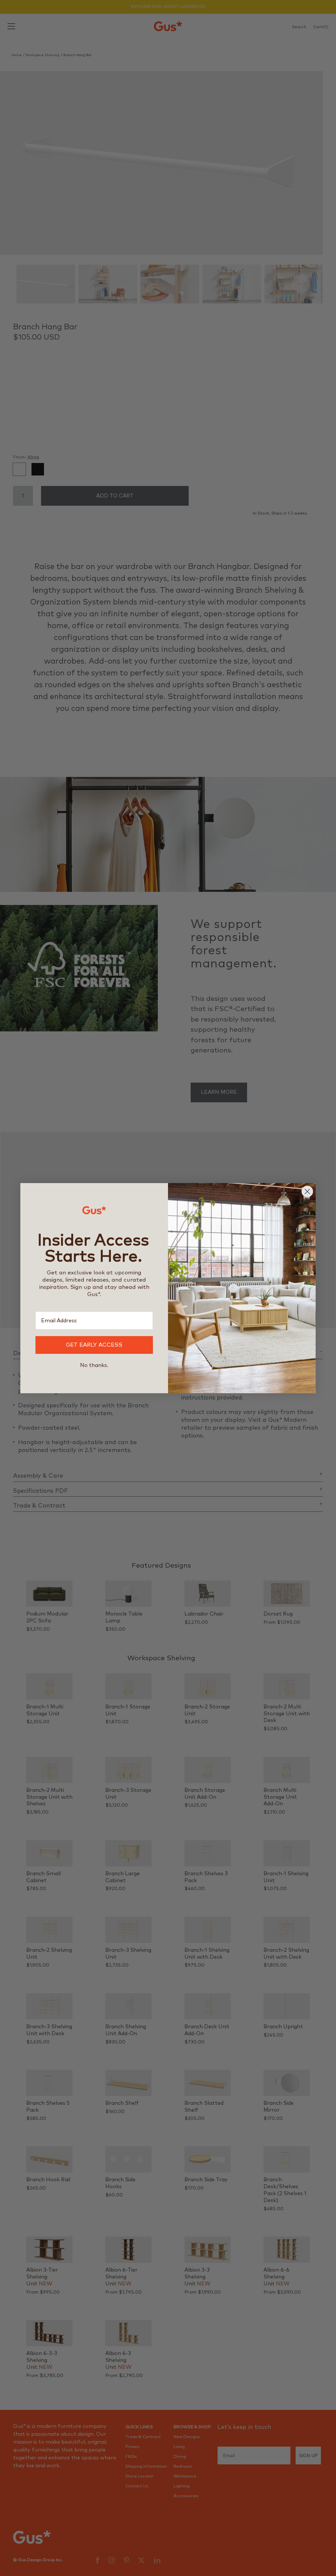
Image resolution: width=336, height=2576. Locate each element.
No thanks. (94, 1365)
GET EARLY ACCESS (94, 1345)
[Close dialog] (307, 1191)
